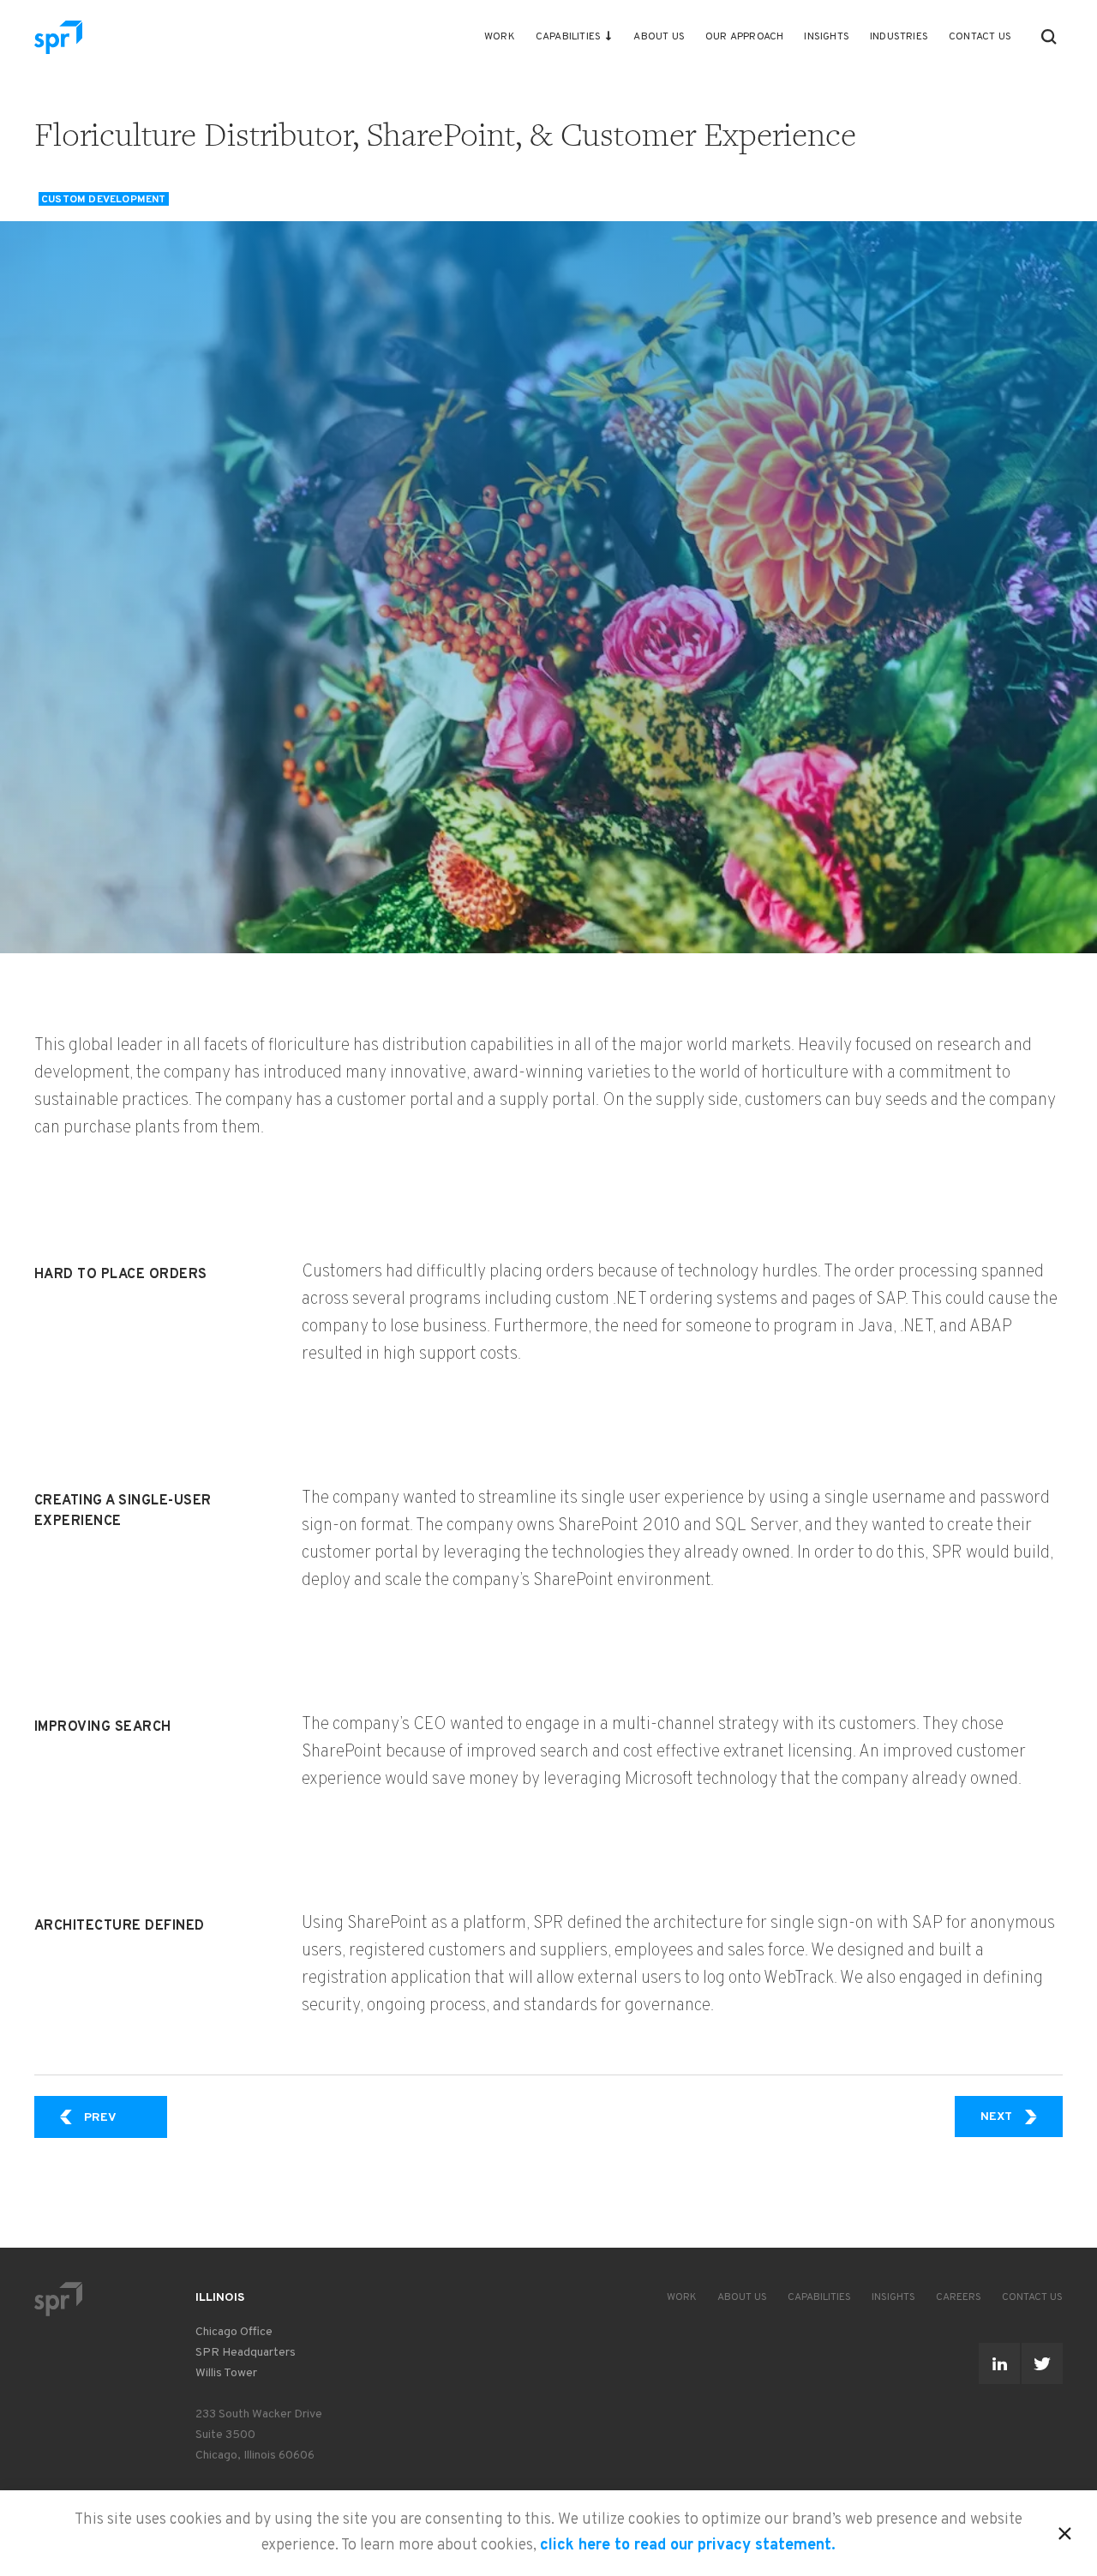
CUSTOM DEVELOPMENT (104, 199)
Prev (126, 2117)
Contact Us (980, 37)
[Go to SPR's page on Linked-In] (999, 2363)
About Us (659, 37)
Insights (827, 37)
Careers (959, 2297)
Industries (899, 37)
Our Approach (744, 37)
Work (500, 37)
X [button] (1065, 2531)
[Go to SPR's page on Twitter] (1042, 2363)
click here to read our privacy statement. (688, 2546)
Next (1022, 2117)
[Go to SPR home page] (58, 2299)
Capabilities (568, 37)
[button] (1049, 37)
